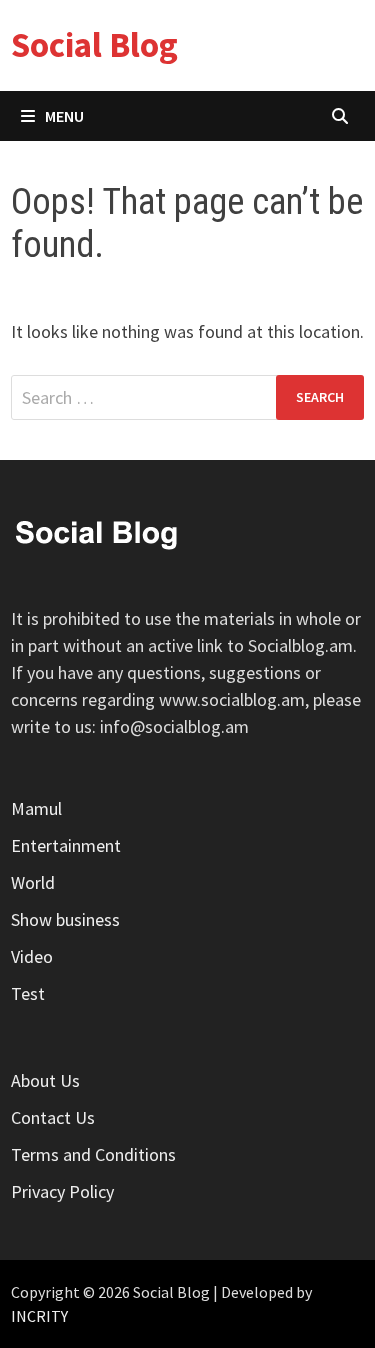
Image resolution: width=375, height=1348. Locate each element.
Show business (65, 919)
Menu (64, 116)
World (33, 882)
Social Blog (94, 45)
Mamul (36, 808)
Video (32, 956)
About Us (45, 1080)
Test (28, 993)
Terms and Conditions (93, 1154)
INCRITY (39, 1316)
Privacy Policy (62, 1191)
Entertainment (66, 845)
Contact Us (53, 1117)
